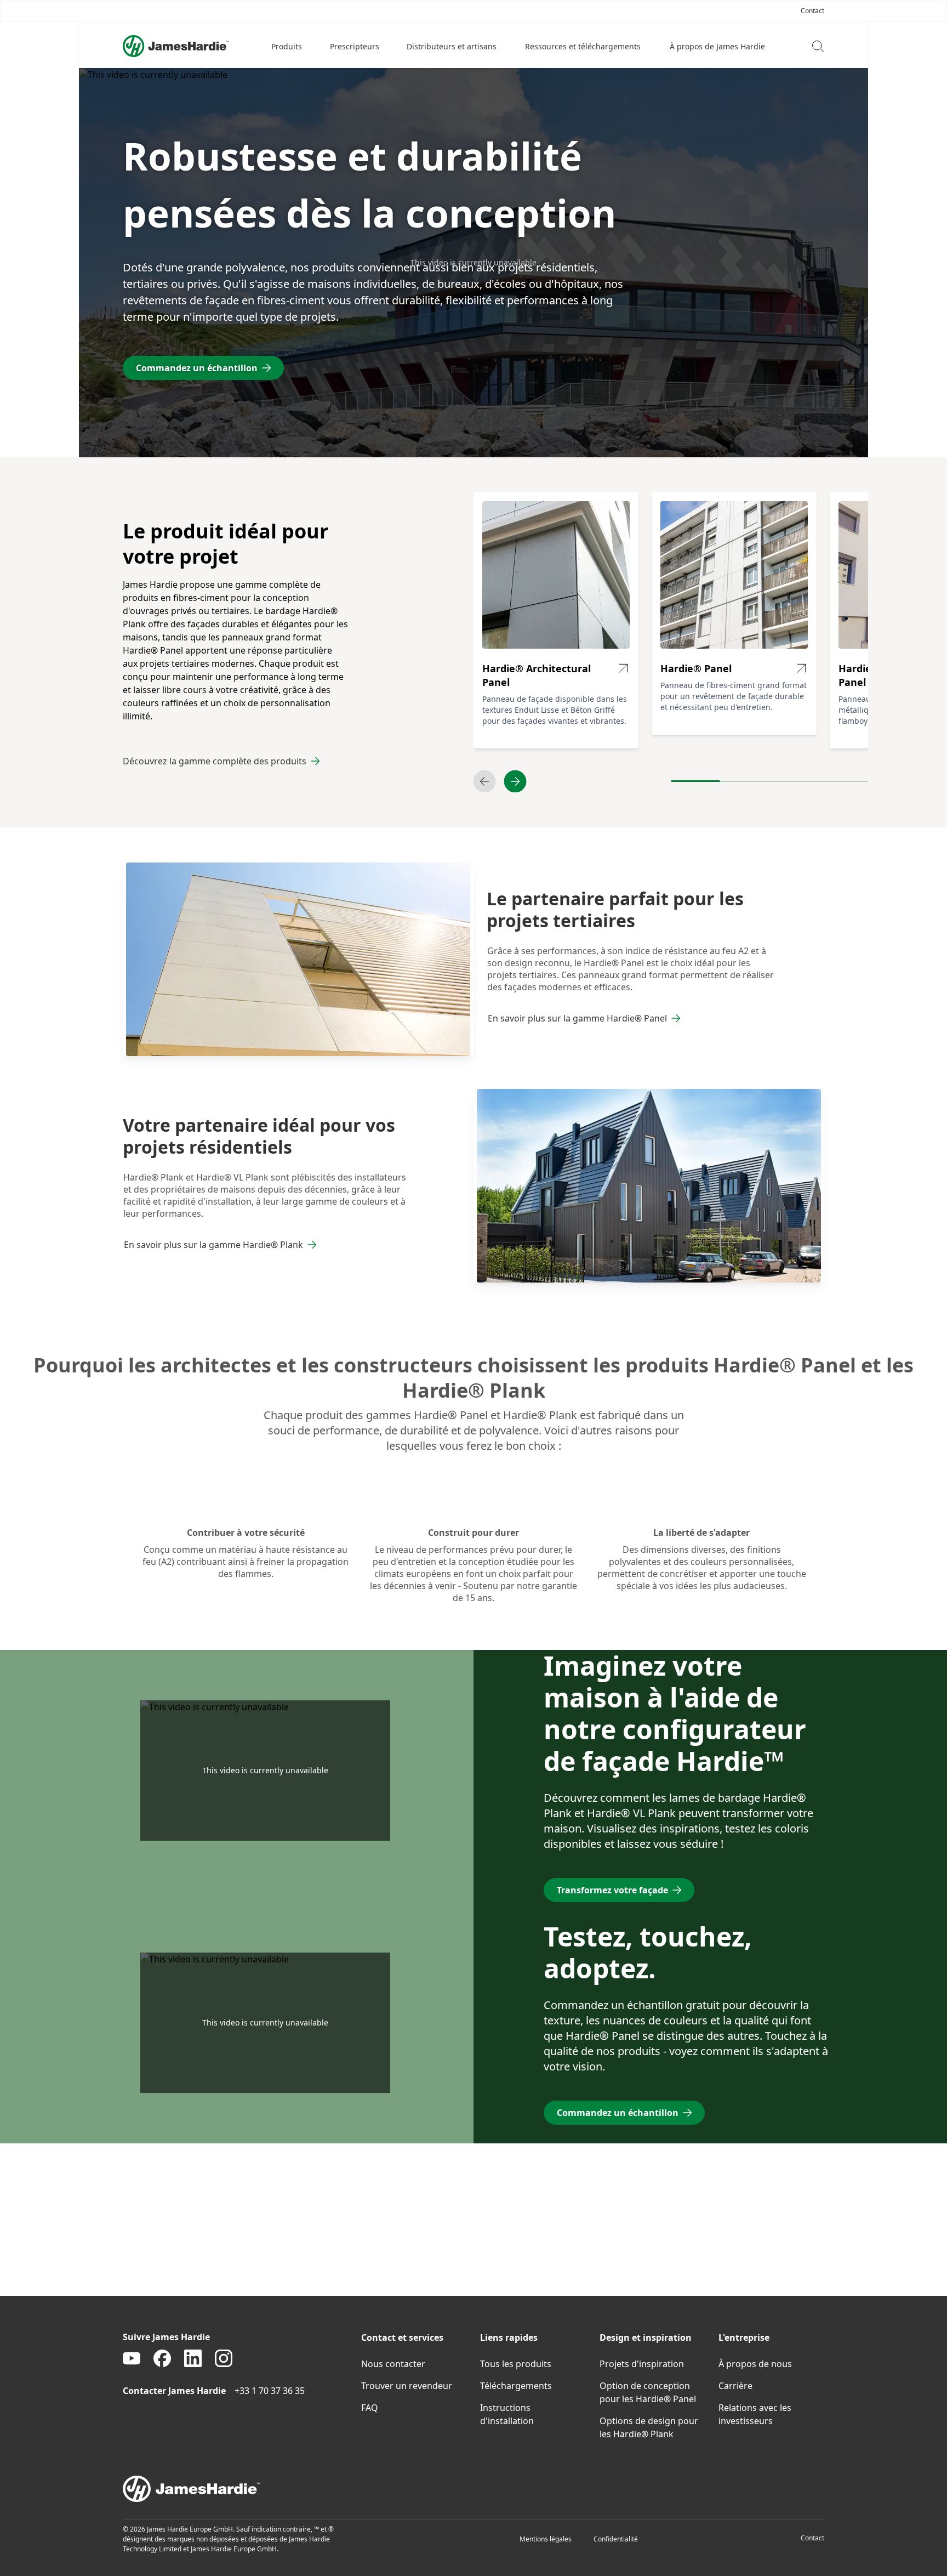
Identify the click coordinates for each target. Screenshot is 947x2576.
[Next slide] (515, 781)
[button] (287, 46)
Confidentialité (616, 2539)
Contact (812, 2538)
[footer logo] (473, 2489)
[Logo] (176, 46)
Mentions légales (546, 2539)
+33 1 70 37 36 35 (270, 2391)
